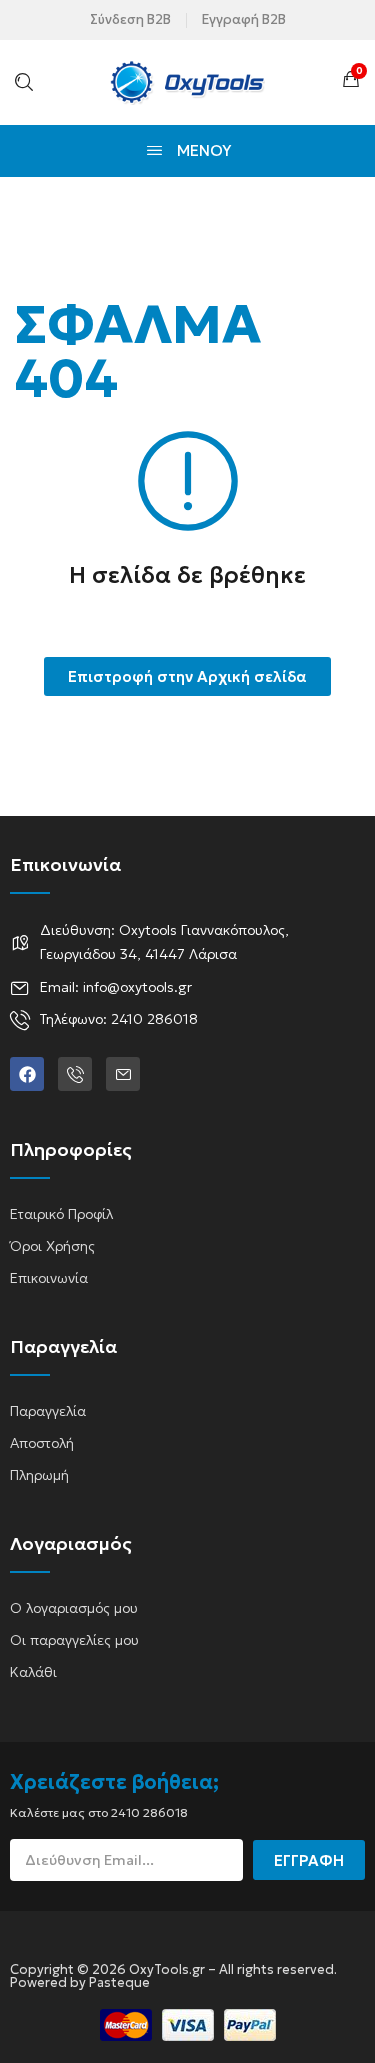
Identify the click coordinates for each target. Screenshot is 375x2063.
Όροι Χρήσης (52, 1246)
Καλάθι (33, 1672)
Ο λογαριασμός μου (74, 1608)
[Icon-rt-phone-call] (75, 1074)
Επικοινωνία (49, 1278)
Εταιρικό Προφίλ (61, 1214)
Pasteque (119, 1982)
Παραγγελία (48, 1411)
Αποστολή (42, 1443)
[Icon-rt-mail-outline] (123, 1074)
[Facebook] (27, 1074)
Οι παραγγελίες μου (74, 1640)
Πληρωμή (39, 1475)
